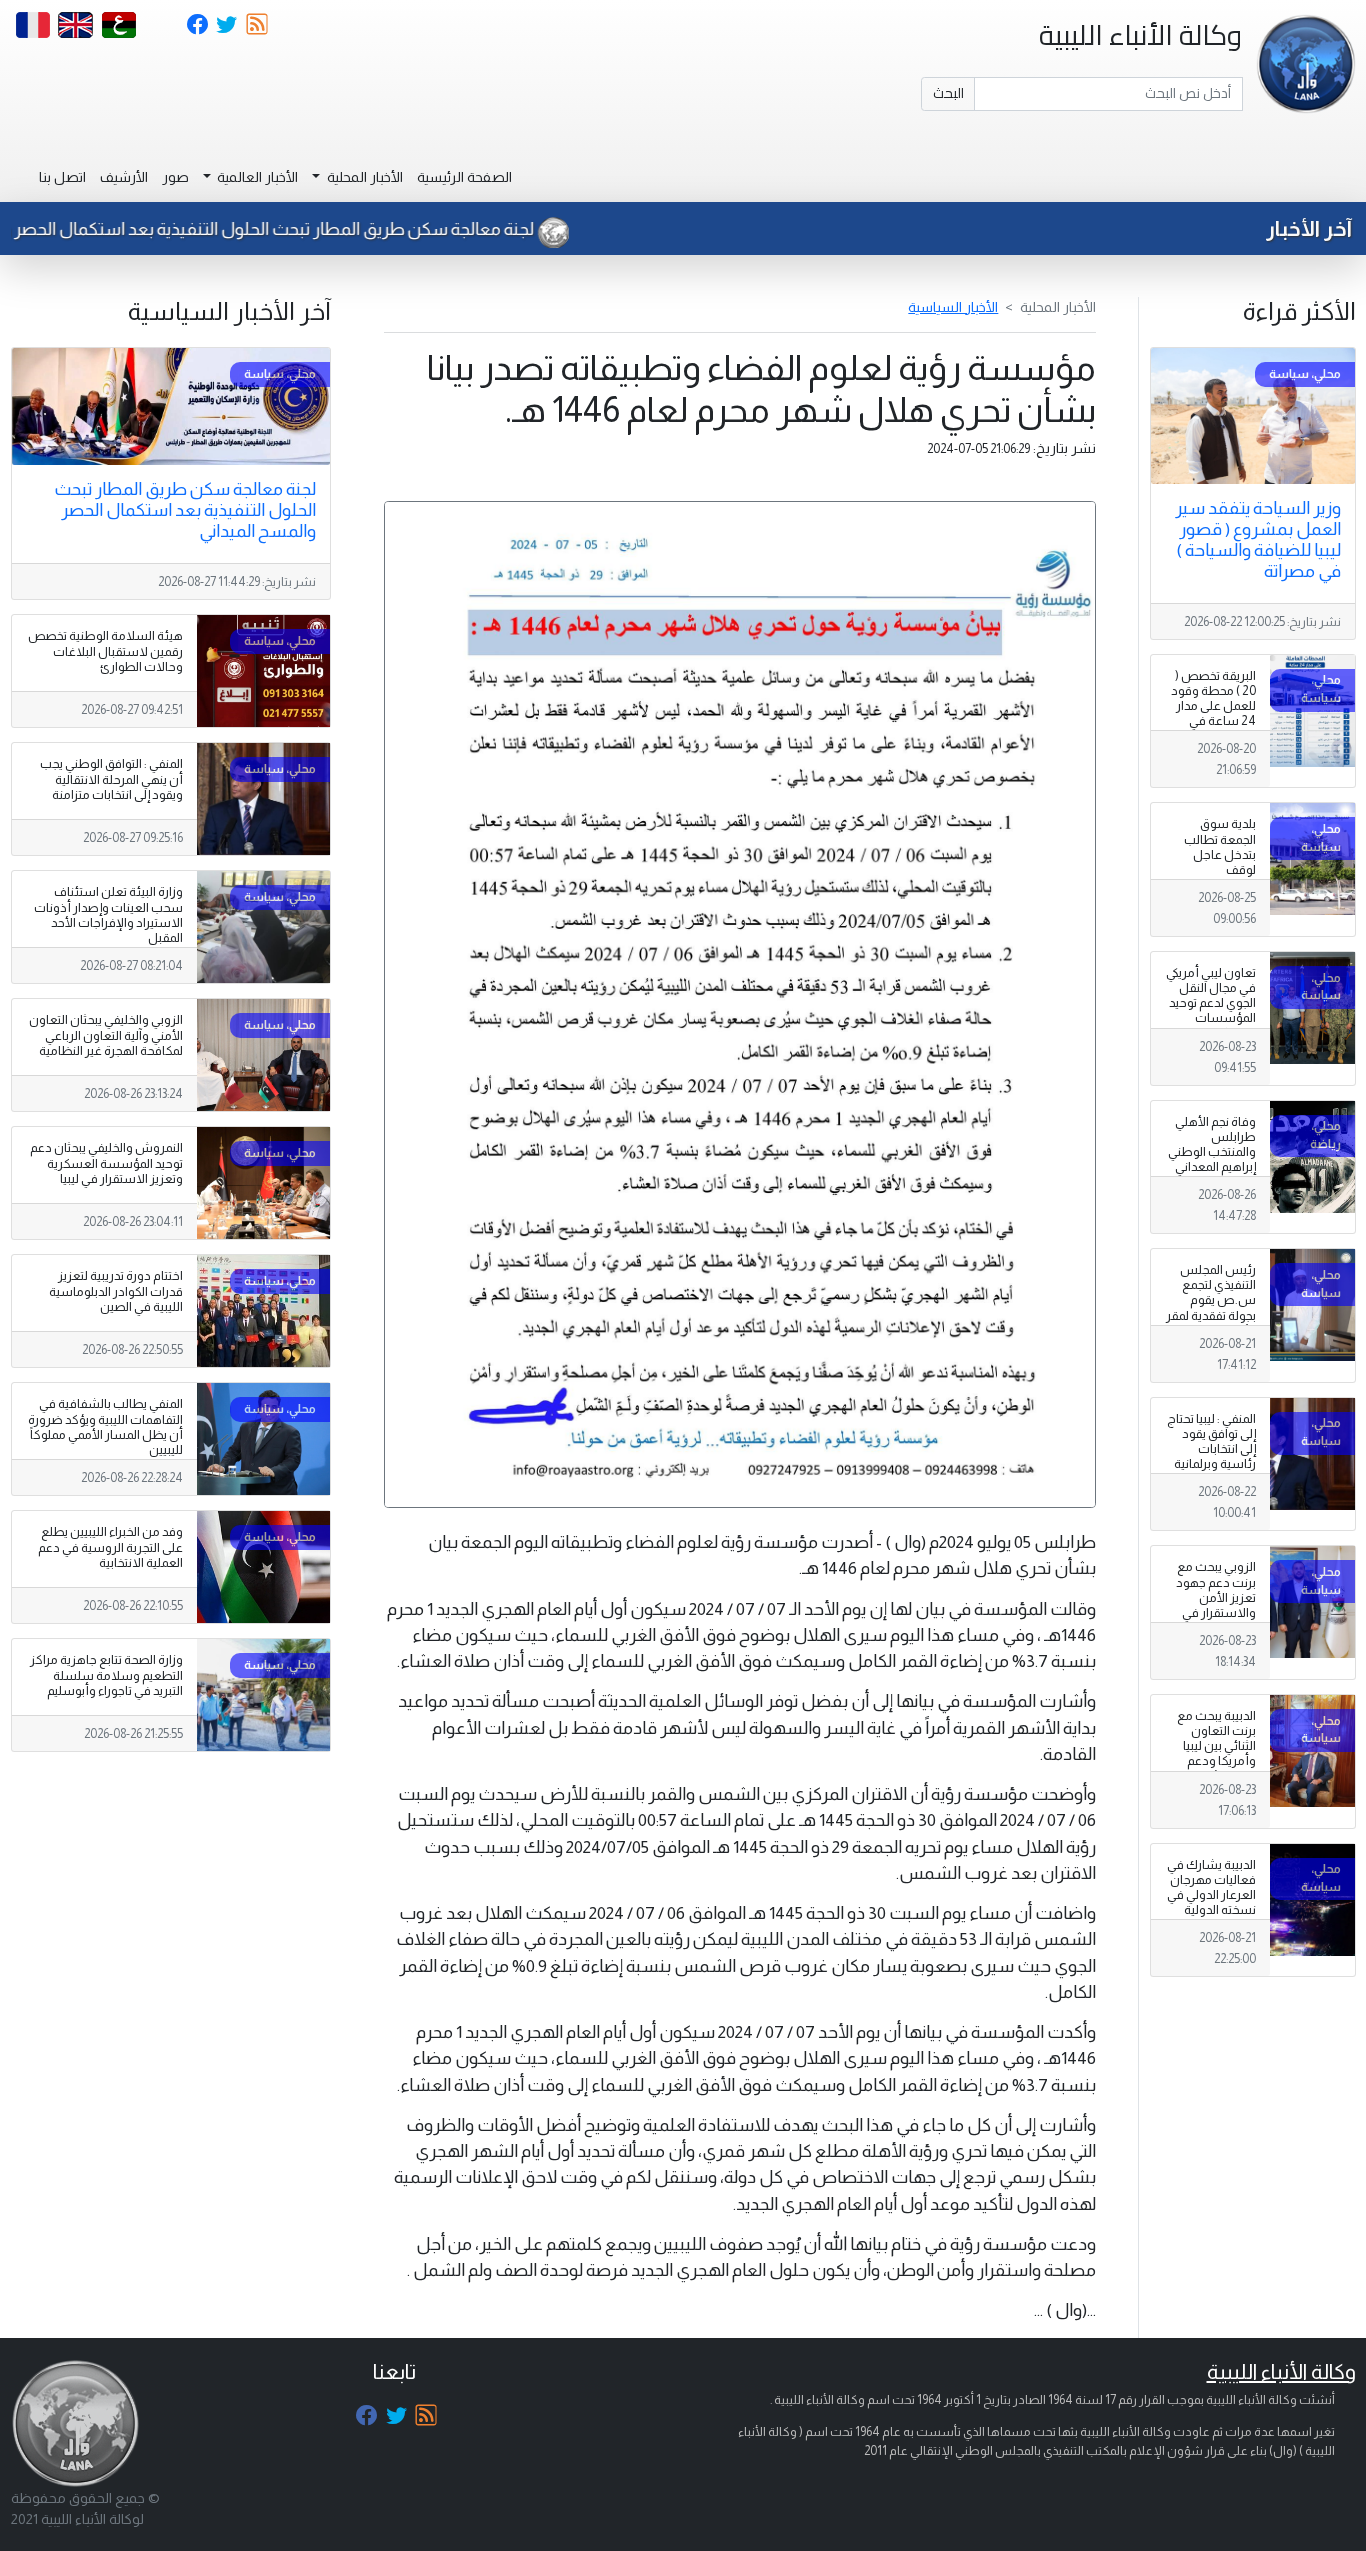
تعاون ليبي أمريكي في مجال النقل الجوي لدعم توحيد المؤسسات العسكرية (1211, 1003)
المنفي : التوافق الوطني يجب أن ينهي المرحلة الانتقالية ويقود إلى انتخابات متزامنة (111, 779)
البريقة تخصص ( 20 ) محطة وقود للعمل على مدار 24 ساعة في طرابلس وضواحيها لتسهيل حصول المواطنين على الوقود (1213, 736)
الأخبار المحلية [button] (363, 177)
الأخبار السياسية (953, 307)
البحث (948, 93)
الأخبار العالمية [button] (256, 177)
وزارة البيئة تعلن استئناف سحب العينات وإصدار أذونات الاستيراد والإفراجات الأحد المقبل (108, 914)
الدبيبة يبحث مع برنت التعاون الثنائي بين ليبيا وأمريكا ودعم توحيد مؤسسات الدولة (1213, 1754)
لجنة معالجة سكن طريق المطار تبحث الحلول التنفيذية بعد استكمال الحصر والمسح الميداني (185, 510)
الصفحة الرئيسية (464, 177)
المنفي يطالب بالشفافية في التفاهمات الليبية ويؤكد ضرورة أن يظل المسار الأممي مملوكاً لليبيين (105, 1426)
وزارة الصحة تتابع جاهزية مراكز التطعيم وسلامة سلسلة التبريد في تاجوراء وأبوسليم (106, 1675)
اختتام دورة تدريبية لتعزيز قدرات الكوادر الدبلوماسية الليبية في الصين (116, 1291)
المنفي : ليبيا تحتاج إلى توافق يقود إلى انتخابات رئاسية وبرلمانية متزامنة (1211, 1449)
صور (175, 177)
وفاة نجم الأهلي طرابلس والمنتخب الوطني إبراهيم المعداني (1212, 1144)
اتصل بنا (62, 177)
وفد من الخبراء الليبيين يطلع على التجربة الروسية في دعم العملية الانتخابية (110, 1547)
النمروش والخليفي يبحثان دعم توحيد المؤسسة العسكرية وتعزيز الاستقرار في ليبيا (106, 1163)
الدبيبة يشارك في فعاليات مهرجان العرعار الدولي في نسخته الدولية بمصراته (1211, 1895)
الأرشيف (124, 177)
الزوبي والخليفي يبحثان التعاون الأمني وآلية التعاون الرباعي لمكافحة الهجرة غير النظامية (106, 1035)
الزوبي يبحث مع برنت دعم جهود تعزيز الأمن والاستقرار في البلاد (1216, 1597)
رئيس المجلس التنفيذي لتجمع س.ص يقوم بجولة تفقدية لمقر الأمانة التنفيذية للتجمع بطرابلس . (1211, 1308)
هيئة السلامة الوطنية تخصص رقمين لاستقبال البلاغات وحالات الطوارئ (105, 651)
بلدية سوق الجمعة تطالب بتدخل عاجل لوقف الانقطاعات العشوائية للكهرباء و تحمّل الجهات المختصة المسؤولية (1214, 884)
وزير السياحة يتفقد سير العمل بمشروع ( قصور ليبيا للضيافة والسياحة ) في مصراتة (1258, 539)
